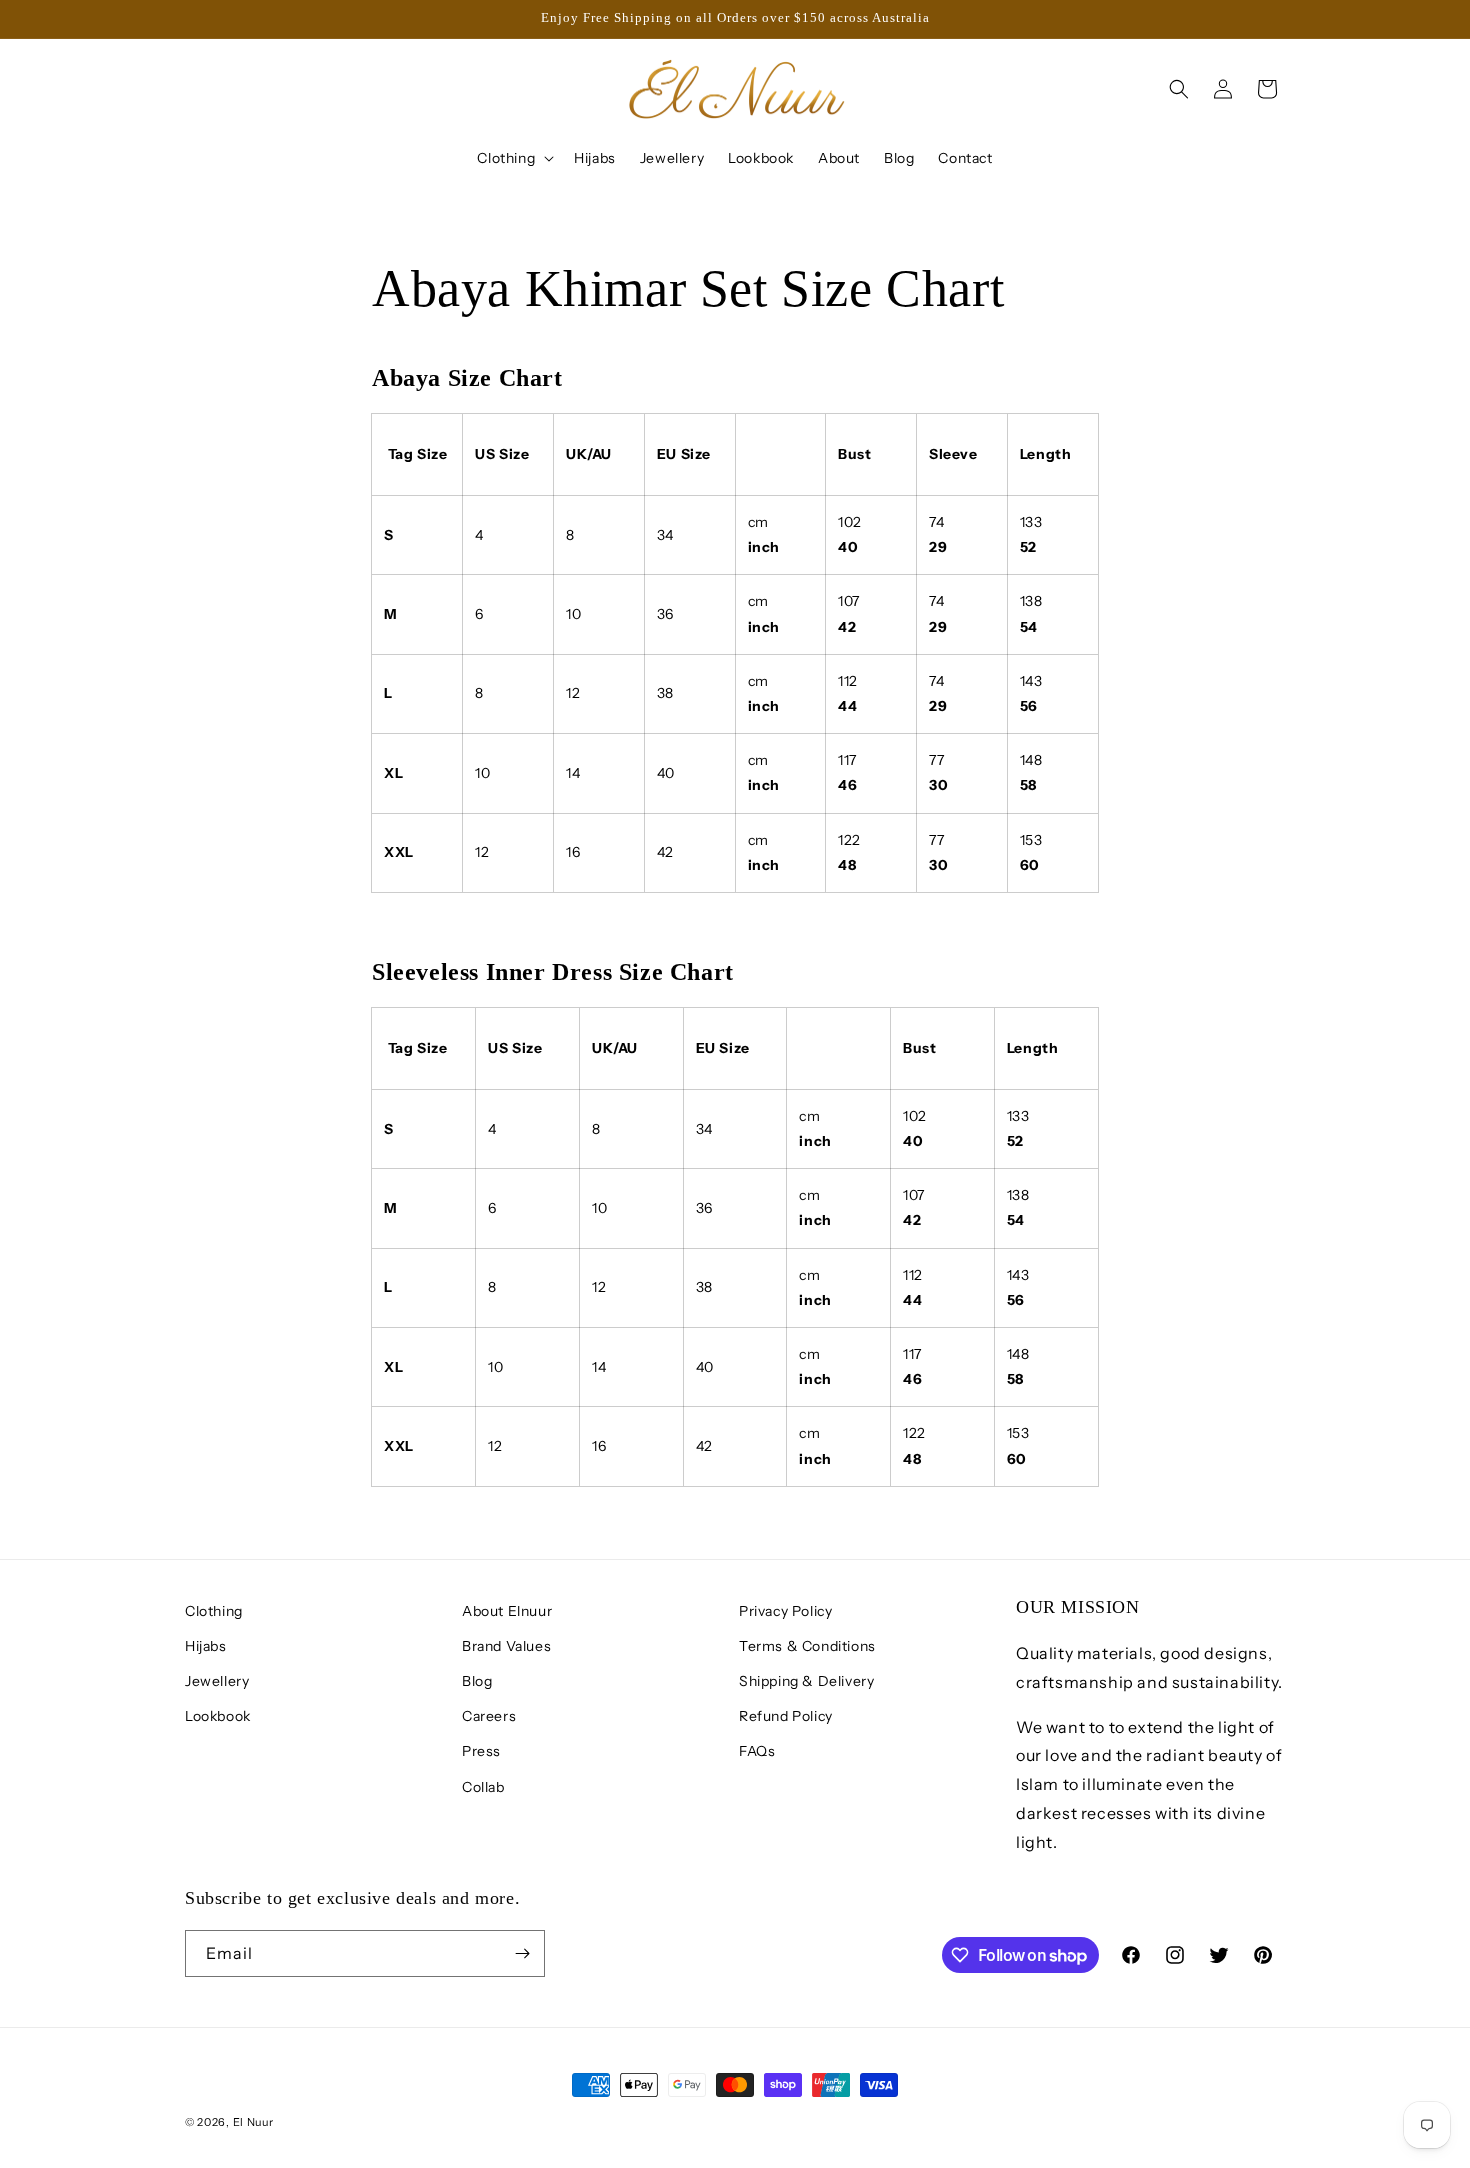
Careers (489, 1716)
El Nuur (253, 2122)
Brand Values (506, 1646)
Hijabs (206, 1646)
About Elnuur (507, 1611)
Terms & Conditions (807, 1646)
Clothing (214, 1611)
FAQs (757, 1751)
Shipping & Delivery (806, 1681)
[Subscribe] (522, 1953)
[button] (513, 158)
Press (481, 1751)
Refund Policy (786, 1716)
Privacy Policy (785, 1611)
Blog (477, 1681)
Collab (483, 1787)
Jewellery (217, 1681)
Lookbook (218, 1716)
